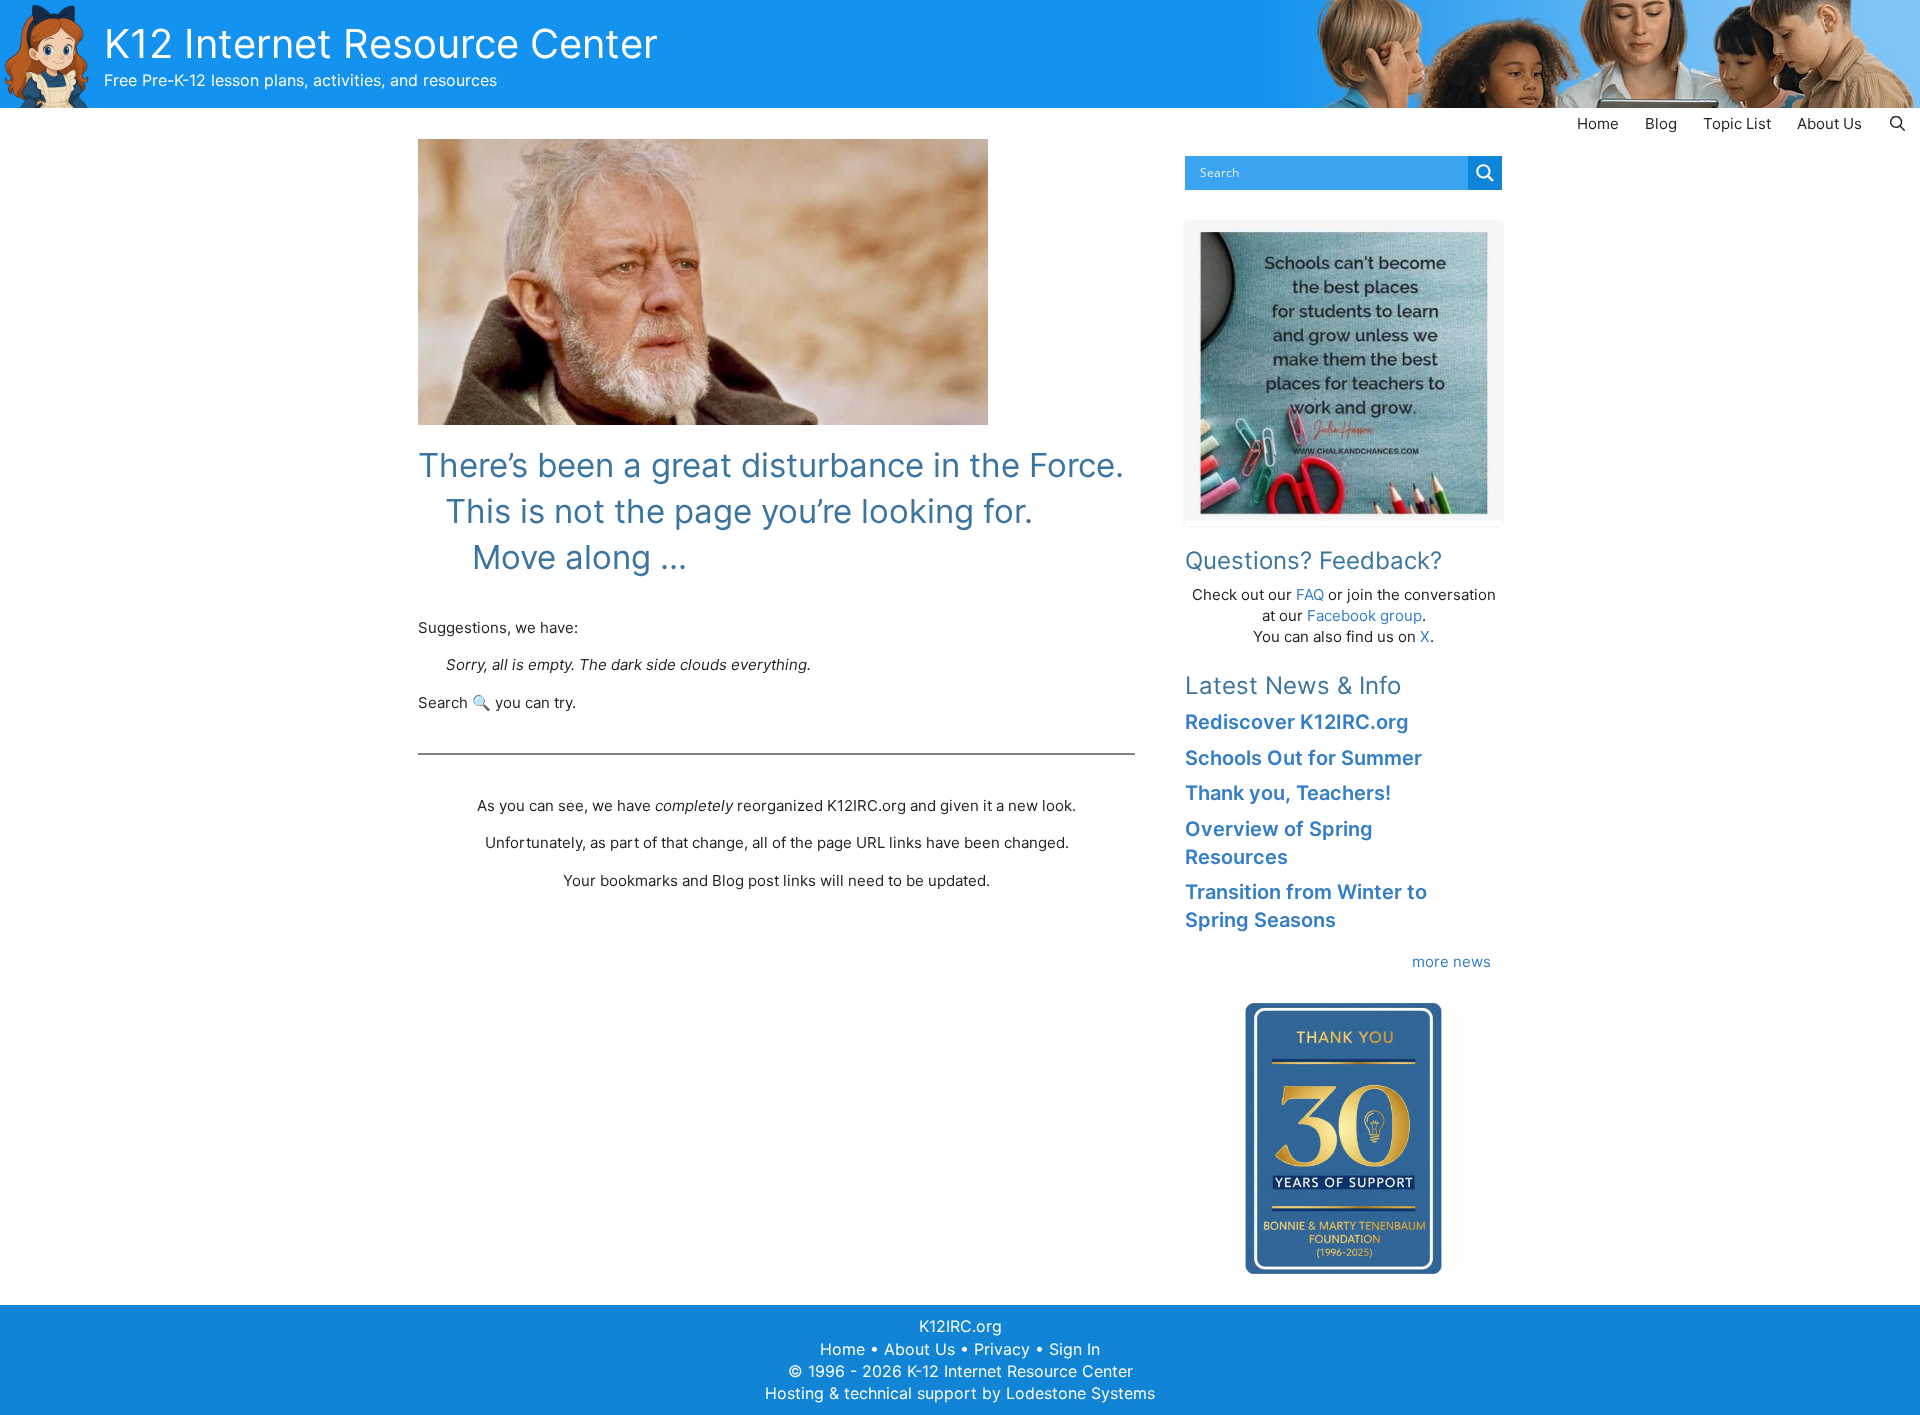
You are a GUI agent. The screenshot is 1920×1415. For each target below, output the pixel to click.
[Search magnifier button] (1485, 173)
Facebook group (1364, 615)
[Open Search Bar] (1897, 123)
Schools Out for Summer (1303, 758)
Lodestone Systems (1080, 1393)
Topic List (1737, 123)
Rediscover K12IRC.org (1297, 722)
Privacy (1002, 1349)
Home (1598, 123)
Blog (1661, 123)
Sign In (1074, 1349)
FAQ (1310, 594)
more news (1451, 961)
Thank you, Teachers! (1288, 793)
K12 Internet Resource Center (381, 43)
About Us (1829, 123)
